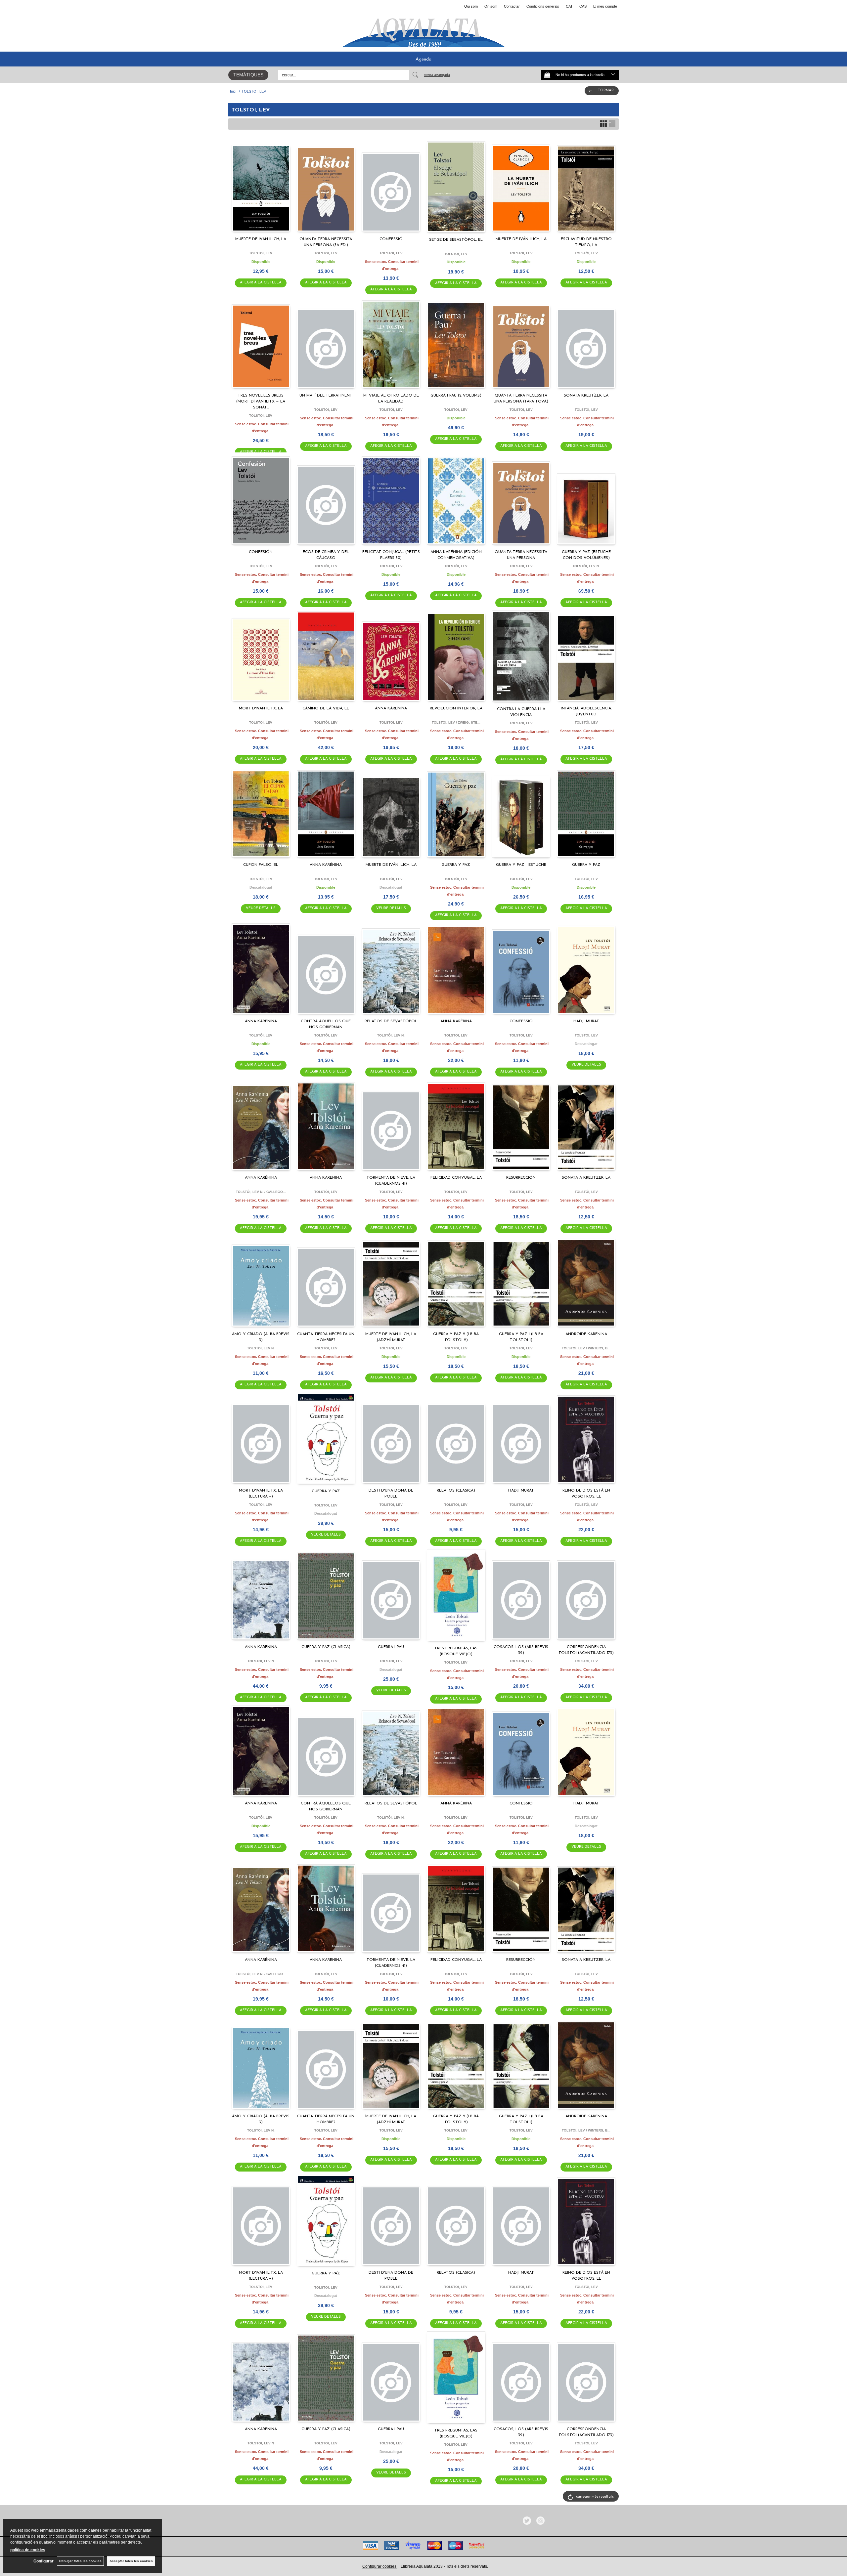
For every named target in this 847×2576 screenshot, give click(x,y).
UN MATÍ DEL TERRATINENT (326, 396)
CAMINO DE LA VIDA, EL (326, 708)
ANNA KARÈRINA (456, 1021)
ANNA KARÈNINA (261, 1021)
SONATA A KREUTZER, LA (586, 1178)
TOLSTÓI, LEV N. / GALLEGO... (261, 1192)
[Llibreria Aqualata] (423, 30)
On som (491, 6)
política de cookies (28, 2550)
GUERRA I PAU (391, 1647)
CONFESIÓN (261, 552)
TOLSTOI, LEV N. (261, 1348)
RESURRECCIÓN (521, 1178)
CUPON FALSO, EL (261, 865)
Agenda (423, 59)
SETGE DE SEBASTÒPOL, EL (456, 240)
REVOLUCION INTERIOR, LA (456, 708)
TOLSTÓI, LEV (586, 253)
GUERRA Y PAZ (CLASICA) (326, 1647)
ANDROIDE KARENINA (586, 1334)
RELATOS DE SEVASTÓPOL (391, 1021)
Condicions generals (543, 6)
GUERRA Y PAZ (456, 865)
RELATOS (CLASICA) (456, 1491)
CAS (583, 6)
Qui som (471, 6)
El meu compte (605, 6)
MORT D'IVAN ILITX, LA (261, 708)
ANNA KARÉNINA (326, 865)
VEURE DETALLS (261, 908)
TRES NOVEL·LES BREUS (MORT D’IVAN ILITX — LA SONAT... (261, 401)
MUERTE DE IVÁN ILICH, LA (261, 239)
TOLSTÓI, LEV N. (586, 566)
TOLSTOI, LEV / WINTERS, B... (586, 1348)
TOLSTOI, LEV (261, 253)
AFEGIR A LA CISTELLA (261, 283)
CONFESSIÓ (391, 239)
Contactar (512, 6)
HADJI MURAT (586, 1021)
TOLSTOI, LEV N (261, 1661)
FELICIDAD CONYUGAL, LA (456, 1178)
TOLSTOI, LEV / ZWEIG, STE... (456, 722)
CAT (569, 6)
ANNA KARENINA (391, 708)
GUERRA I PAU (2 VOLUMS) (456, 396)
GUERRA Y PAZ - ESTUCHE (521, 865)
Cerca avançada (437, 75)
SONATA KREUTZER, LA (586, 396)
